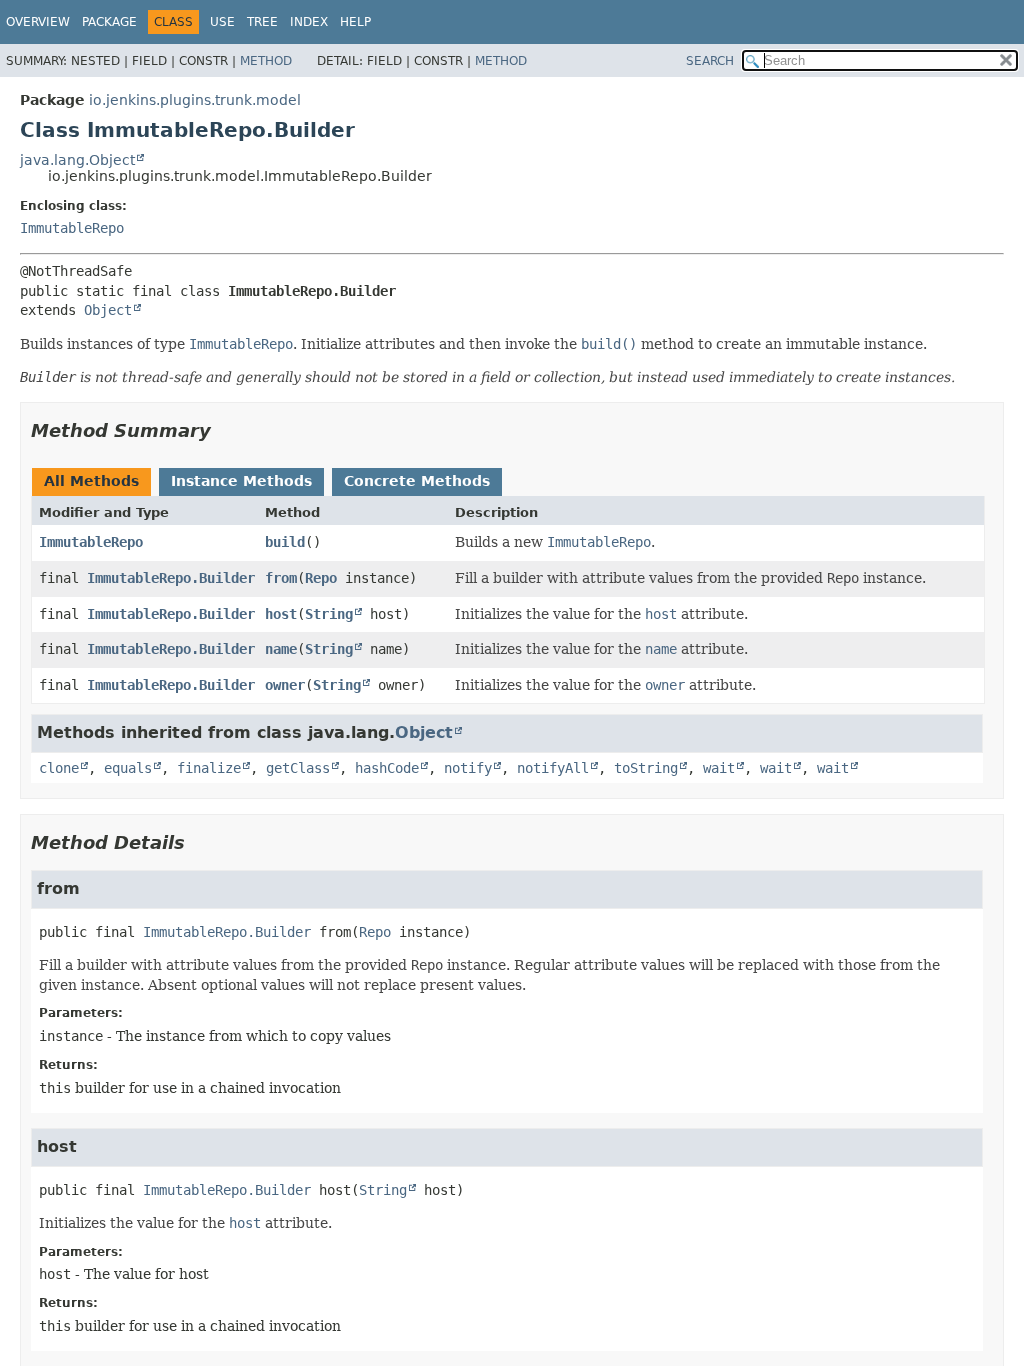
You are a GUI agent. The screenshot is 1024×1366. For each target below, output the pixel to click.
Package (109, 22)
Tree (262, 22)
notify (468, 768)
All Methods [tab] (91, 481)
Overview (38, 22)
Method (266, 61)
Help (355, 22)
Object (108, 310)
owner (285, 685)
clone (59, 768)
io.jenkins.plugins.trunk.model (195, 100)
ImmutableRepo (72, 228)
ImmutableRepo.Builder (171, 578)
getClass (298, 768)
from (281, 578)
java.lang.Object (77, 160)
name (281, 649)
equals (128, 768)
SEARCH (710, 61)
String (329, 614)
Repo (321, 578)
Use (222, 22)
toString (646, 768)
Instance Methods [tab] (241, 481)
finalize (209, 768)
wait (719, 768)
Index (309, 22)
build (285, 542)
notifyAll (553, 768)
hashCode (387, 768)
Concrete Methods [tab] (417, 481)
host (281, 614)
